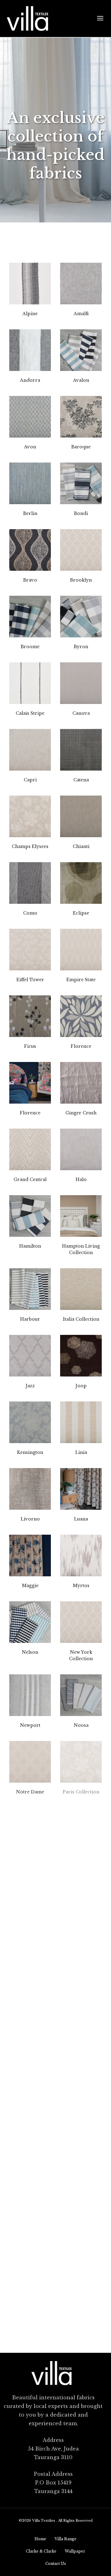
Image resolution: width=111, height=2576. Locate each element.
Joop (81, 1386)
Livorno (30, 1519)
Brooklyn (81, 580)
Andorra (30, 380)
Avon (30, 447)
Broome (30, 647)
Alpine (30, 314)
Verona (81, 2258)
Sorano (30, 2058)
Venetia (30, 2258)
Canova (81, 713)
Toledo (81, 2191)
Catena (81, 780)
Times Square (30, 2191)
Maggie (30, 1586)
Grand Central (30, 1179)
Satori (30, 1992)
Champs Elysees (30, 846)
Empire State (81, 980)
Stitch (81, 2058)
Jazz (30, 1386)
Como (30, 913)
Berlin (30, 513)
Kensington (30, 1452)
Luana (81, 1519)
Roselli (81, 1925)
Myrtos (81, 1586)
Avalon (81, 380)
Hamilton (30, 1246)
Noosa (81, 1725)
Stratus (81, 2125)
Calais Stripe (30, 713)
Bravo (30, 580)
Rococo (30, 1925)
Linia (81, 1452)
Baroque (81, 447)
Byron (81, 647)
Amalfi (81, 314)
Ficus (30, 1046)
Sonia (81, 1992)
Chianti (81, 846)
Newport (30, 1725)
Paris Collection (81, 1792)
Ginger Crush (81, 1113)
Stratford (30, 2125)
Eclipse (81, 913)
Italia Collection (81, 1319)
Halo (81, 1179)
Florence (81, 1046)
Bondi (81, 513)
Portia (30, 1858)
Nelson (30, 1652)
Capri (30, 780)
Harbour (30, 1319)
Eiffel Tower (30, 980)
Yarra (30, 2325)
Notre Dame (30, 1792)
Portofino (81, 1858)
